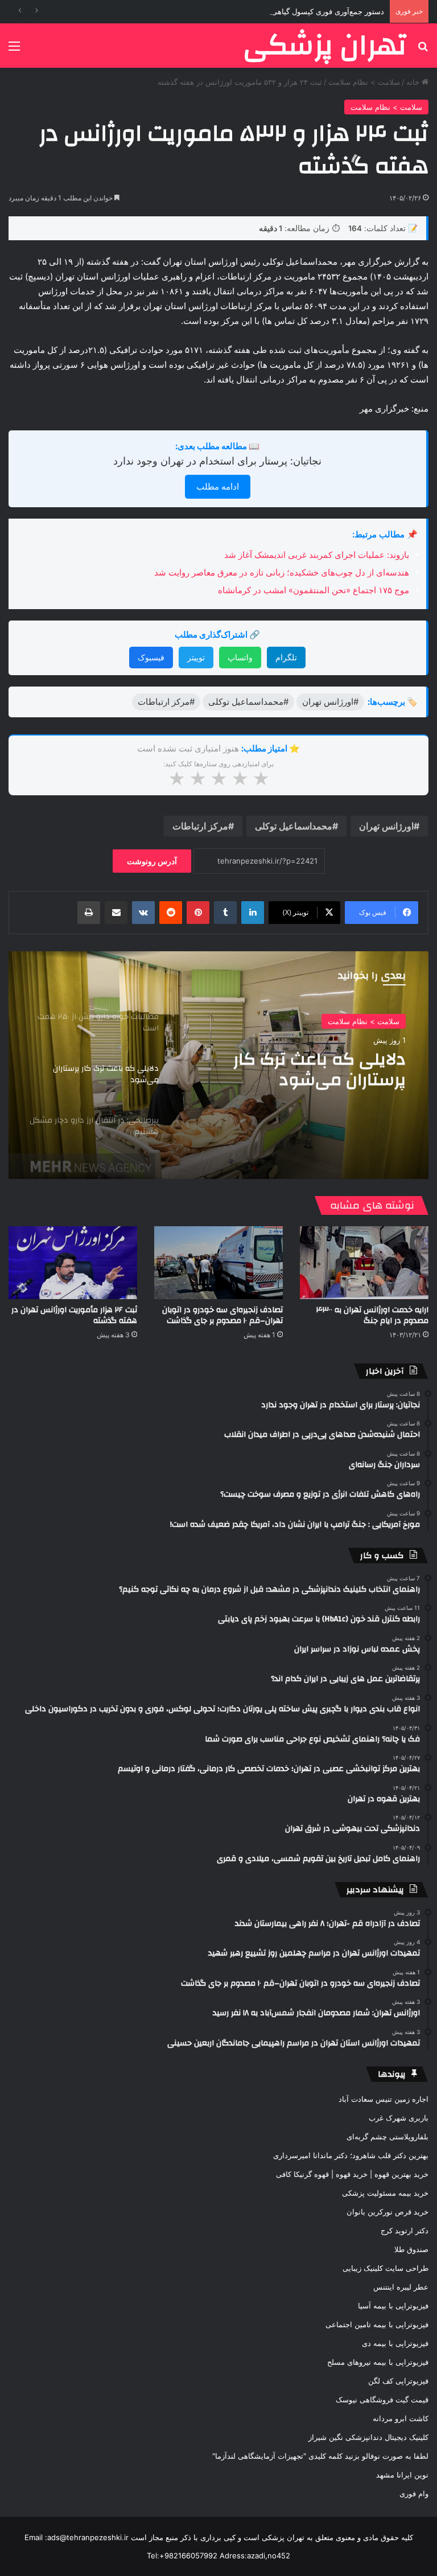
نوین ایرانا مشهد (402, 2475)
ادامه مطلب (218, 486)
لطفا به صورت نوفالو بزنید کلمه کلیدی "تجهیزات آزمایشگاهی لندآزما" (320, 2456)
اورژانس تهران (386, 826)
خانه (414, 82)
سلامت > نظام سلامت (364, 82)
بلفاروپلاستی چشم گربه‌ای (387, 2137)
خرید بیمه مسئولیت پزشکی (385, 2193)
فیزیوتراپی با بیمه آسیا (393, 2306)
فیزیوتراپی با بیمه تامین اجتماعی (377, 2324)
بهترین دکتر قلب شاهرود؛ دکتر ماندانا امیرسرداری (351, 2155)
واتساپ (240, 657)
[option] (218, 1065)
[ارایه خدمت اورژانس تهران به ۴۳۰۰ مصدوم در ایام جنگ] (364, 1262)
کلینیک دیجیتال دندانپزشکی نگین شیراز (368, 2437)
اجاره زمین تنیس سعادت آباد (384, 2099)
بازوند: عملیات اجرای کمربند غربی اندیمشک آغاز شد (317, 555)
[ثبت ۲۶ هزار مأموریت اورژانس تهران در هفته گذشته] (73, 1262)
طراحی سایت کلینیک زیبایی (386, 2268)
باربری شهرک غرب (399, 2118)
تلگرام (286, 657)
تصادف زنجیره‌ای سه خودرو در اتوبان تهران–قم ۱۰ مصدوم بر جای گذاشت (222, 1315)
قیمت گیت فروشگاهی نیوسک (382, 2400)
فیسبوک (151, 657)
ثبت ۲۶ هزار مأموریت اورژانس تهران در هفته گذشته (74, 1315)
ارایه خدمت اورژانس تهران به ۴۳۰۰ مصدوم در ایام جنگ (372, 1315)
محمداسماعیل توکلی (294, 826)
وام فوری (414, 2493)
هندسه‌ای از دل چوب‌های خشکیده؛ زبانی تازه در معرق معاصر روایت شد (282, 572)
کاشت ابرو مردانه (401, 2418)
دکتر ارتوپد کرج (405, 2230)
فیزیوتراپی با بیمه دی (395, 2343)
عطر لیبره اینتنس (401, 2287)
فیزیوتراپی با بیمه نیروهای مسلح (378, 2362)
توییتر (196, 657)
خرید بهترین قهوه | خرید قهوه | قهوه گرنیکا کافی (352, 2174)
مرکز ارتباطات (200, 826)
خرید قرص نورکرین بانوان (387, 2212)
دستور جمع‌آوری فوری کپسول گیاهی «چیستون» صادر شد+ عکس (282, 11)
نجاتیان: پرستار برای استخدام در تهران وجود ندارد (217, 461)
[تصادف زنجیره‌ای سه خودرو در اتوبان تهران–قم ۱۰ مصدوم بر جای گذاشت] (218, 1262)
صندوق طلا (411, 2249)
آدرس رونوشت (152, 861)
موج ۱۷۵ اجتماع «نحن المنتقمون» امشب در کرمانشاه (314, 590)
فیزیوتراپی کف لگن (398, 2381)
